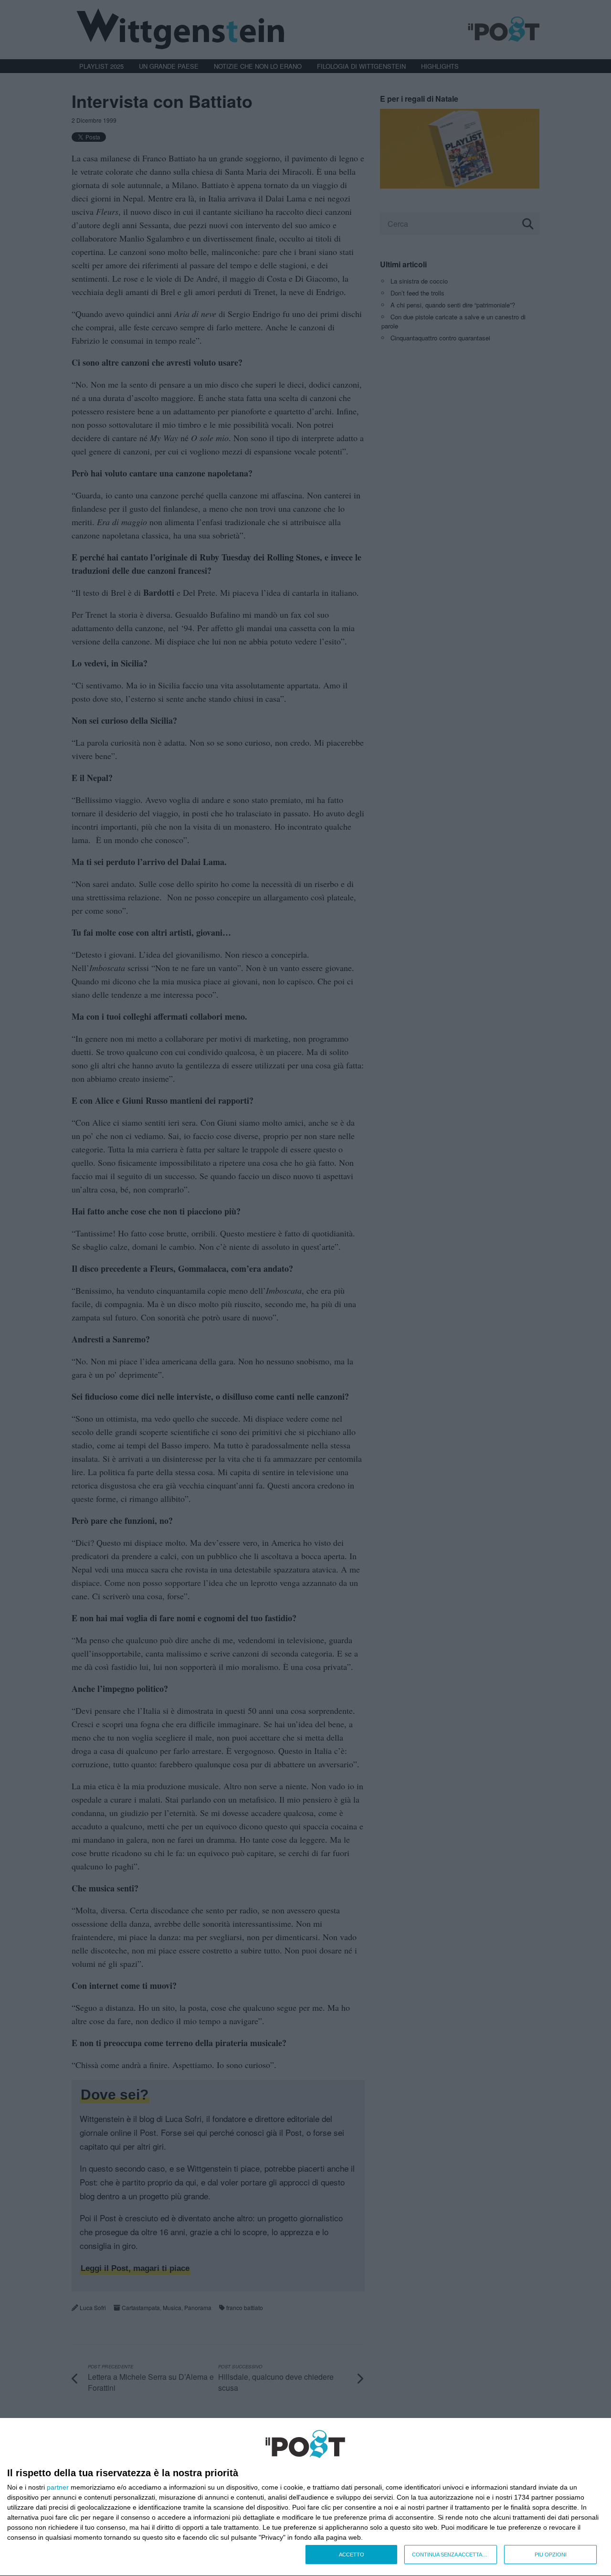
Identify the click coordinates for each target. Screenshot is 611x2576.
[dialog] (305, 2497)
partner (58, 2487)
